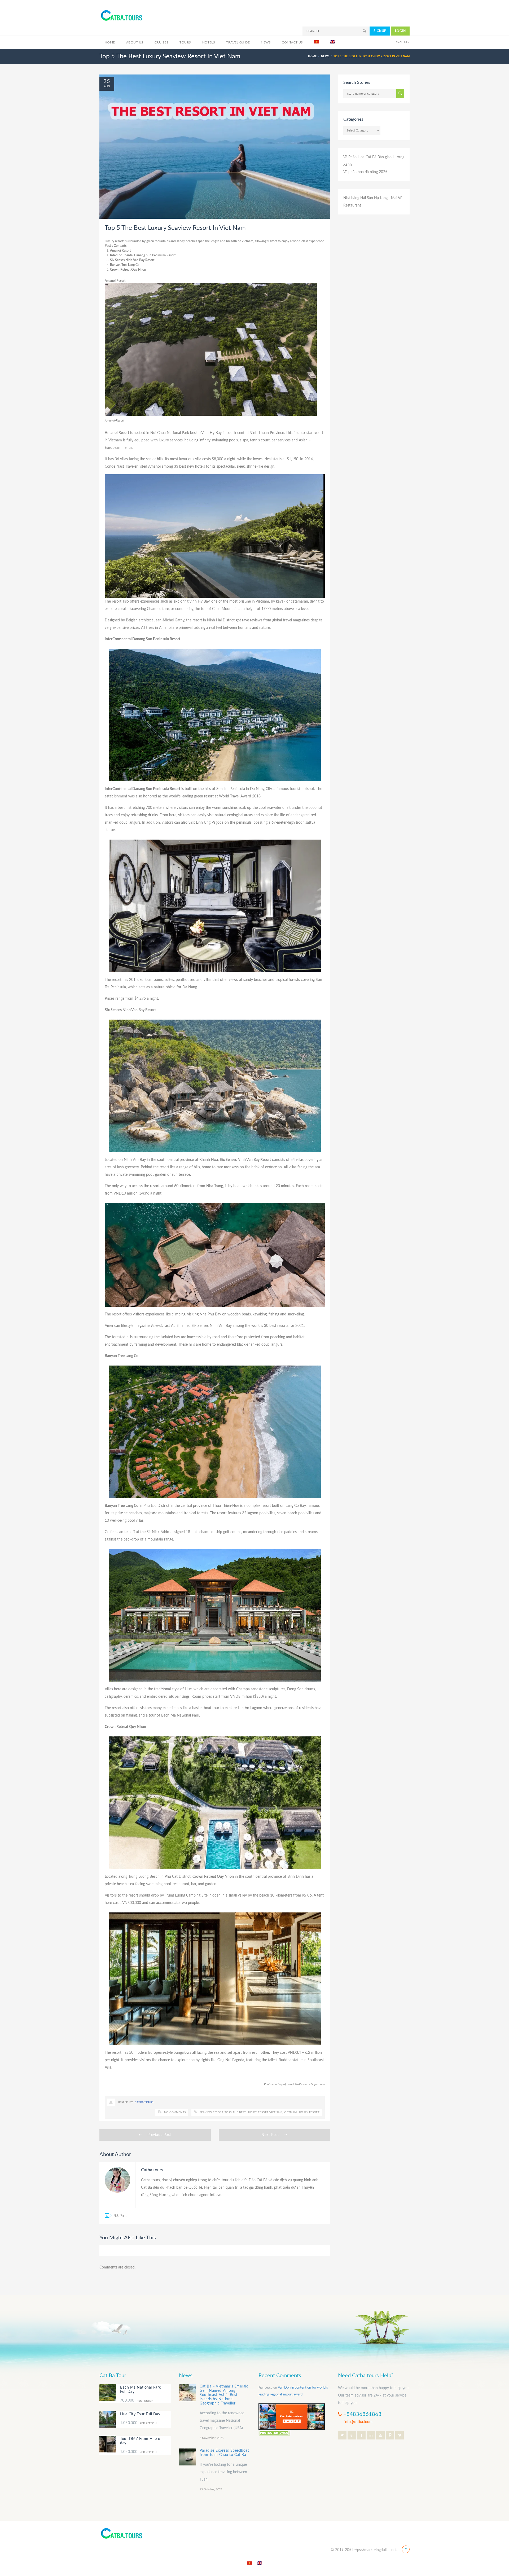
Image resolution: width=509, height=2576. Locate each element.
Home (110, 42)
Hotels (209, 42)
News (266, 42)
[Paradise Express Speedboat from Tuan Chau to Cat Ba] (187, 2457)
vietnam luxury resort (302, 2112)
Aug (107, 86)
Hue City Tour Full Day (140, 2414)
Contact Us (292, 42)
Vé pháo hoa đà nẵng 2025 (365, 172)
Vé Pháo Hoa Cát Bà (360, 157)
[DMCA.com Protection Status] (274, 2432)
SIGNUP (380, 31)
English (401, 42)
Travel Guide (238, 42)
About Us (135, 42)
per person (137, 2401)
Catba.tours (144, 2102)
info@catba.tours (358, 2422)
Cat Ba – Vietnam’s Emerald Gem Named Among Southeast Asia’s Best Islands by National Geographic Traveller (224, 2395)
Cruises (161, 42)
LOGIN (400, 31)
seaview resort (211, 2112)
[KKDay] (292, 2416)
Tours (185, 42)
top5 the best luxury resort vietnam (253, 2112)
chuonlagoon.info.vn (205, 2195)
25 (107, 81)
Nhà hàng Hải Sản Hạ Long (365, 198)
